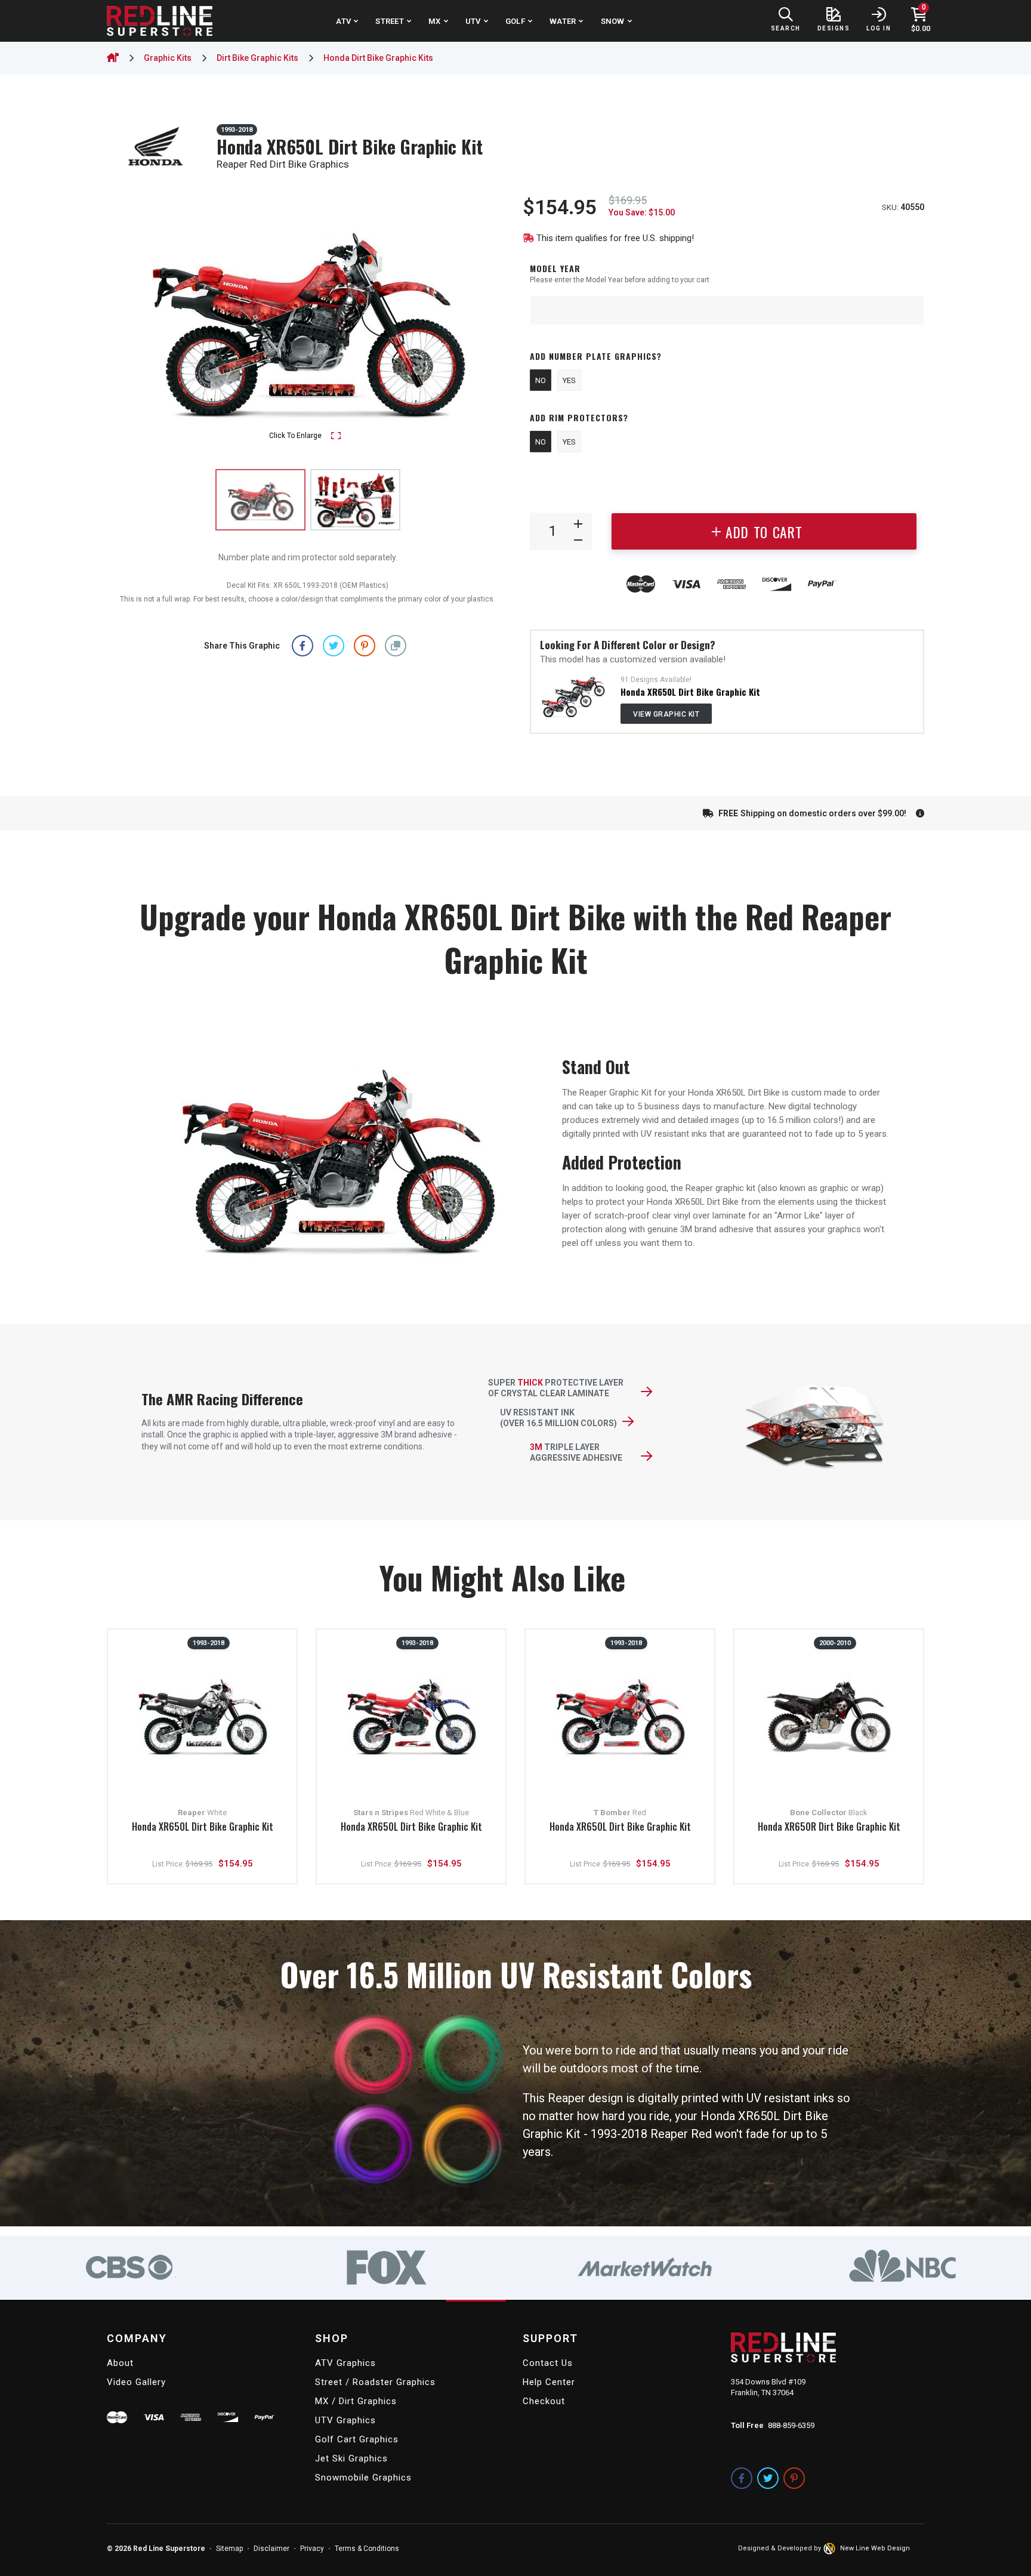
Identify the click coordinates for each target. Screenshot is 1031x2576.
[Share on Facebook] (302, 645)
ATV (343, 21)
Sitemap (229, 2549)
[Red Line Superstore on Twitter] (768, 2478)
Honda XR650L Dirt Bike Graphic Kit (690, 692)
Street (390, 21)
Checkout (544, 2401)
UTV (473, 21)
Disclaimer (271, 2549)
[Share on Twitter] (334, 645)
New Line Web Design (875, 2548)
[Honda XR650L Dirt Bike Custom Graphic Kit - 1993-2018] (573, 696)
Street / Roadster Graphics (375, 2382)
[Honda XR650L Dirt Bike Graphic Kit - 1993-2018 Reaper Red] (355, 500)
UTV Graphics (345, 2420)
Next (487, 319)
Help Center (549, 2382)
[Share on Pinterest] (365, 645)
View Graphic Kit (666, 714)
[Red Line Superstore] (160, 21)
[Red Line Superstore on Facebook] (742, 2478)
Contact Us (548, 2363)
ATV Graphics (345, 2363)
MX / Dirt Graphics (356, 2401)
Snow (613, 21)
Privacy (312, 2549)
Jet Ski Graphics (351, 2458)
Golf (515, 21)
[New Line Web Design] (831, 2549)
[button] (396, 645)
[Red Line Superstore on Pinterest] (794, 2478)
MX (435, 21)
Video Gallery (136, 2382)
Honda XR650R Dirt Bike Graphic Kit (829, 1827)
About (120, 2363)
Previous (128, 319)
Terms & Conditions (367, 2549)
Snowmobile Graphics (363, 2478)
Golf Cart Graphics (357, 2439)
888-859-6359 (791, 2425)
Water (563, 21)
